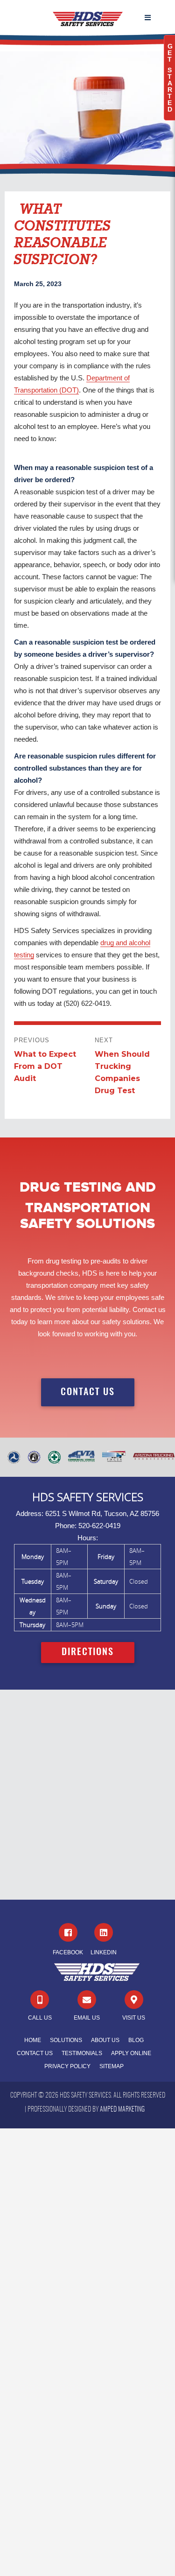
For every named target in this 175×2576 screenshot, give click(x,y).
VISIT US (134, 2018)
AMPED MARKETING (122, 2110)
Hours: (88, 1538)
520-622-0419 (99, 1526)
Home (33, 2040)
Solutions (66, 2040)
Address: (30, 1513)
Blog (136, 2040)
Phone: (66, 1526)
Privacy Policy (67, 2066)
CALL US (40, 2018)
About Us (105, 2040)
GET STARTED (170, 78)
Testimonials (82, 2053)
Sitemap (112, 2066)
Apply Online (131, 2053)
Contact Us (35, 2053)
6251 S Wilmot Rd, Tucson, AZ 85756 (102, 1513)
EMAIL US (87, 2018)
